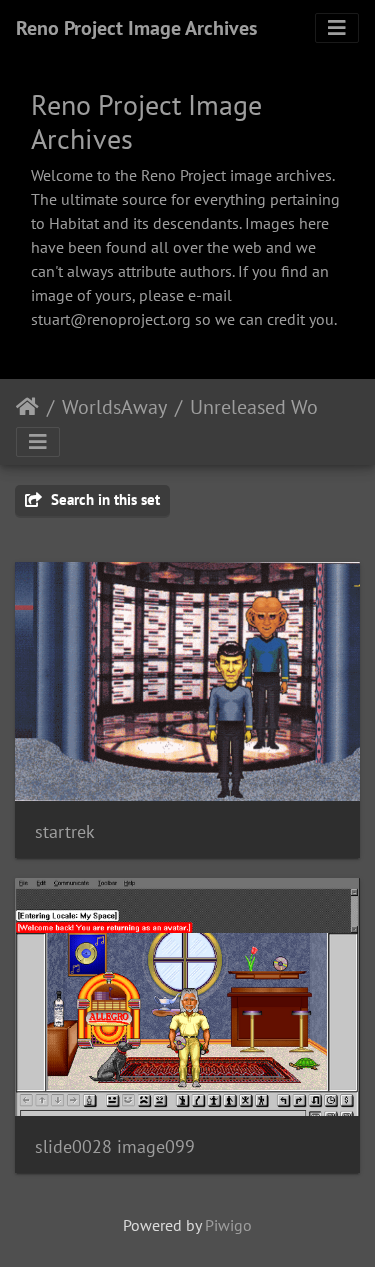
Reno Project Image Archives (136, 28)
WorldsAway (114, 407)
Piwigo (228, 1225)
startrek (65, 831)
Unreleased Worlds (270, 407)
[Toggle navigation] (337, 28)
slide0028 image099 (115, 1146)
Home (27, 407)
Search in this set (103, 499)
